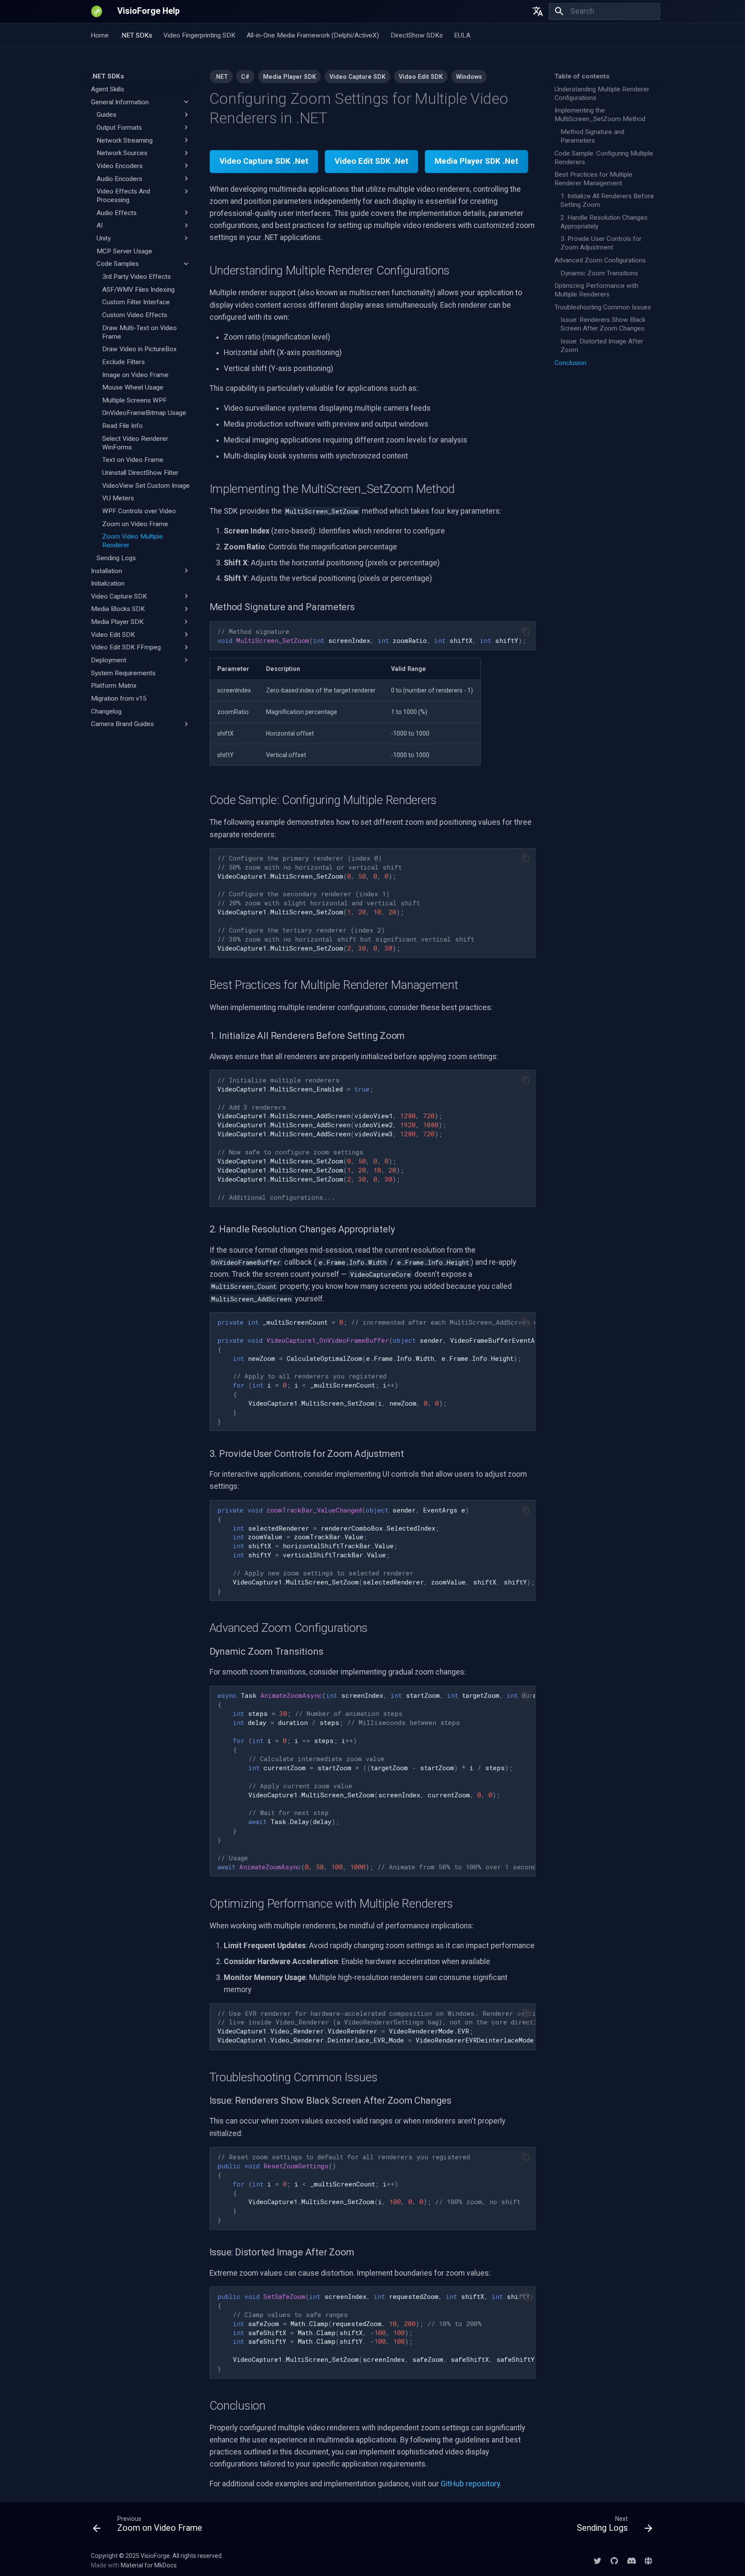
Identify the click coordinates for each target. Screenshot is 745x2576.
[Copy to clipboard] (526, 631)
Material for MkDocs (149, 2565)
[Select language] (538, 11)
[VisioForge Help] (97, 11)
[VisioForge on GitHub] (614, 2560)
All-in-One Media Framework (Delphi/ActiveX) (313, 35)
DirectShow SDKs (417, 35)
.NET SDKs (136, 35)
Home (100, 35)
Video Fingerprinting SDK (199, 35)
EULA (462, 35)
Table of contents (582, 76)
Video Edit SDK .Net (371, 161)
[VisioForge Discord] (631, 2560)
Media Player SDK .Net (476, 161)
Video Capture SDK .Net (264, 161)
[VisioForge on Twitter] (597, 2560)
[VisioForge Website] (649, 2560)
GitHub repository (470, 2484)
